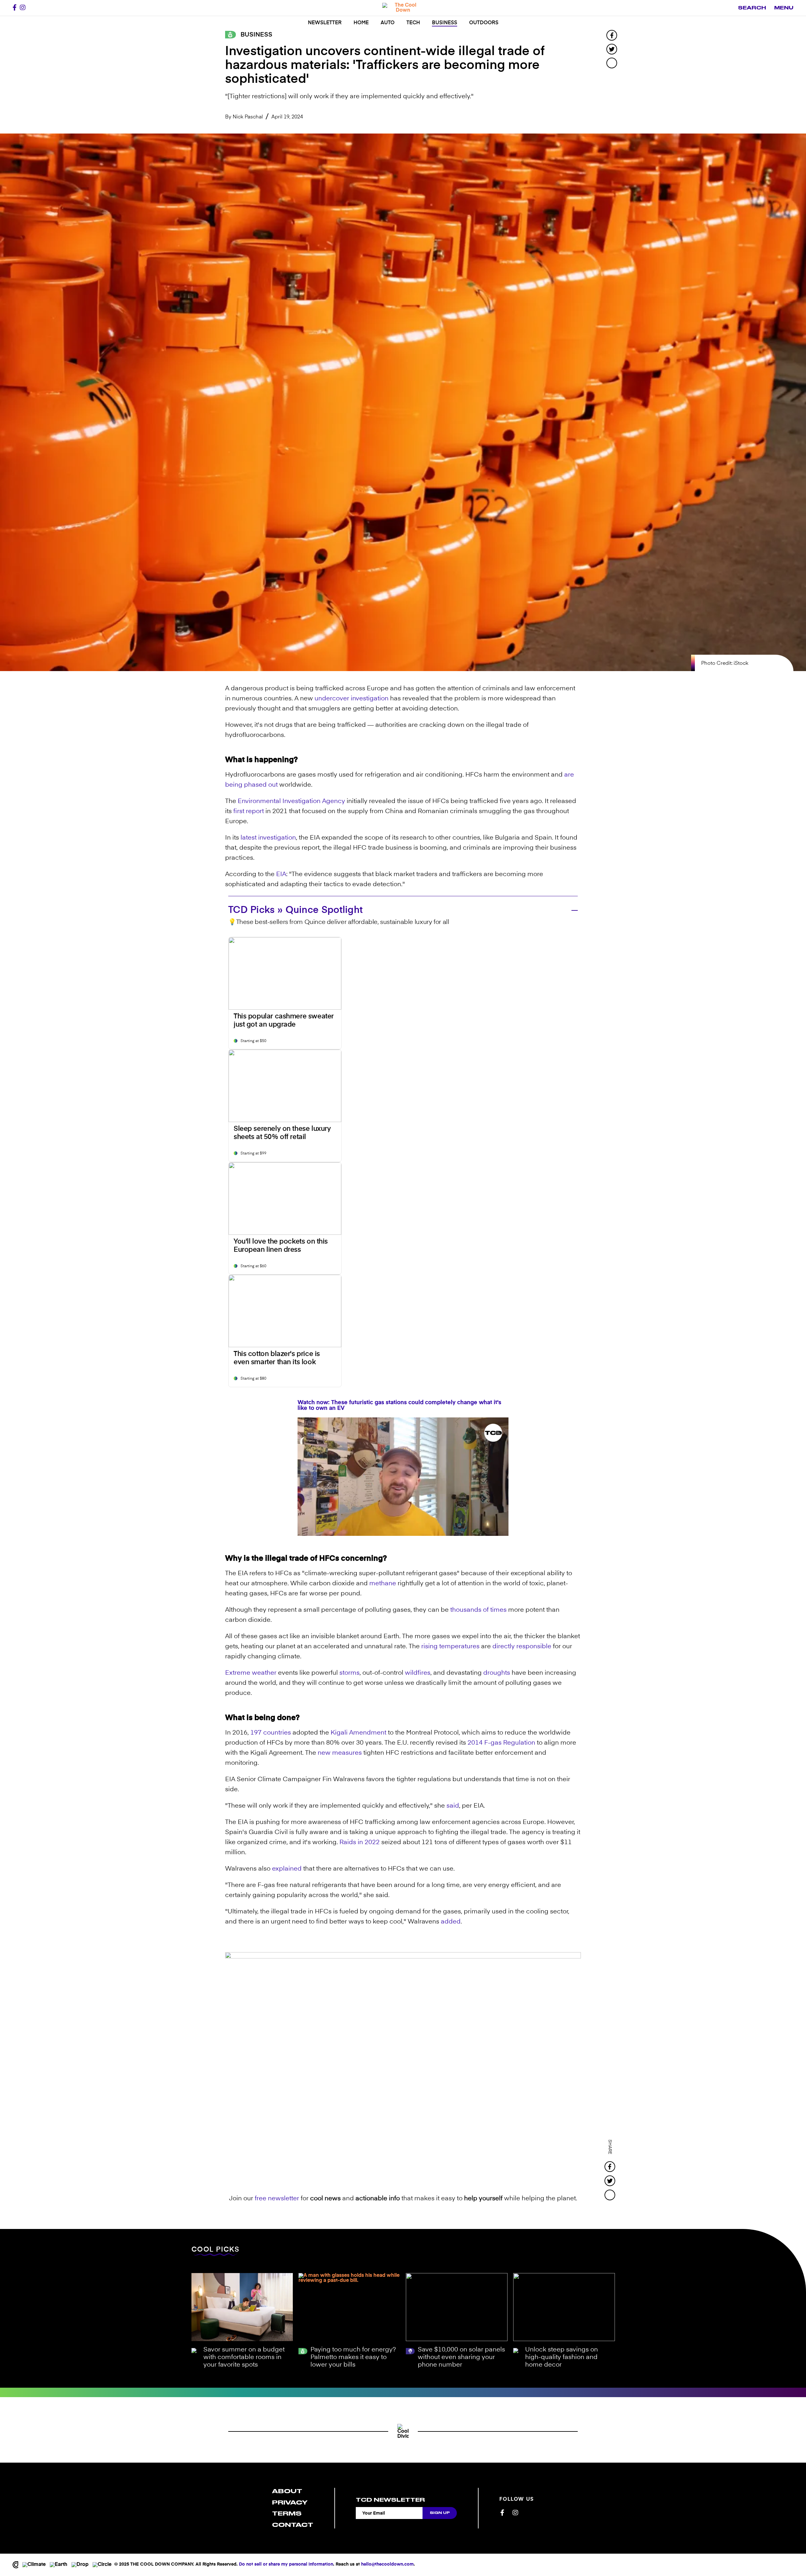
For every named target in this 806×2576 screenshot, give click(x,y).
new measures (340, 1753)
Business (445, 23)
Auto (388, 23)
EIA (281, 875)
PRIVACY (290, 2502)
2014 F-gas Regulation (501, 1743)
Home (361, 23)
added (451, 1922)
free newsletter (277, 2199)
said (453, 1806)
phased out (261, 785)
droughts (497, 1673)
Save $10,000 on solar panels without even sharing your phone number (461, 2357)
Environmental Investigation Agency (291, 801)
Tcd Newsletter (390, 2500)
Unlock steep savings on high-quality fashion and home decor (562, 2357)
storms (349, 1673)
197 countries (271, 1733)
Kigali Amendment (358, 1733)
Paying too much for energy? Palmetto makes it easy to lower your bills (353, 2357)
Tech (413, 23)
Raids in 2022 (360, 1843)
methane (383, 1584)
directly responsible (522, 1647)
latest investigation (268, 838)
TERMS (287, 2513)
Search (752, 8)
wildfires (418, 1673)
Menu (784, 8)
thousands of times (478, 1610)
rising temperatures (450, 1647)
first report (249, 812)
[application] (403, 1477)
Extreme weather (251, 1673)
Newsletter (325, 23)
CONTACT (293, 2525)
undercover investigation (352, 699)
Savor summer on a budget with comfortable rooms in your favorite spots (244, 2357)
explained (287, 1869)
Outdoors (484, 23)
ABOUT (287, 2491)
